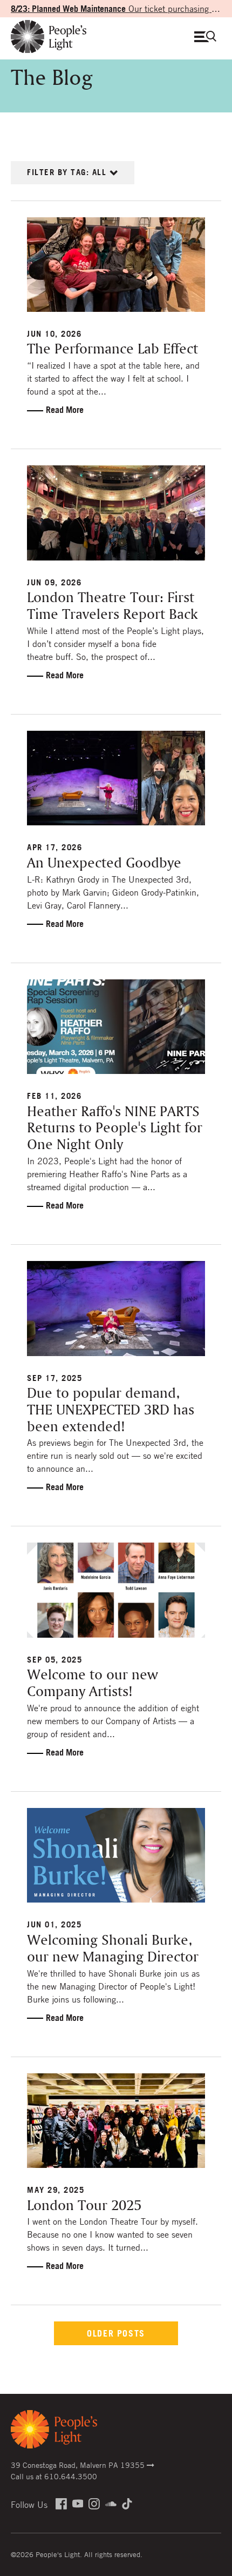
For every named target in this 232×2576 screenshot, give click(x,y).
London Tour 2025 (84, 2206)
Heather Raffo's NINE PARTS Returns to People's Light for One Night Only (115, 1129)
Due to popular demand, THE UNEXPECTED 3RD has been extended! (111, 1410)
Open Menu (208, 36)
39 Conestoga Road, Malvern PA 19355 (79, 2465)
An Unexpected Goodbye (104, 863)
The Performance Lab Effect (112, 349)
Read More (65, 410)
